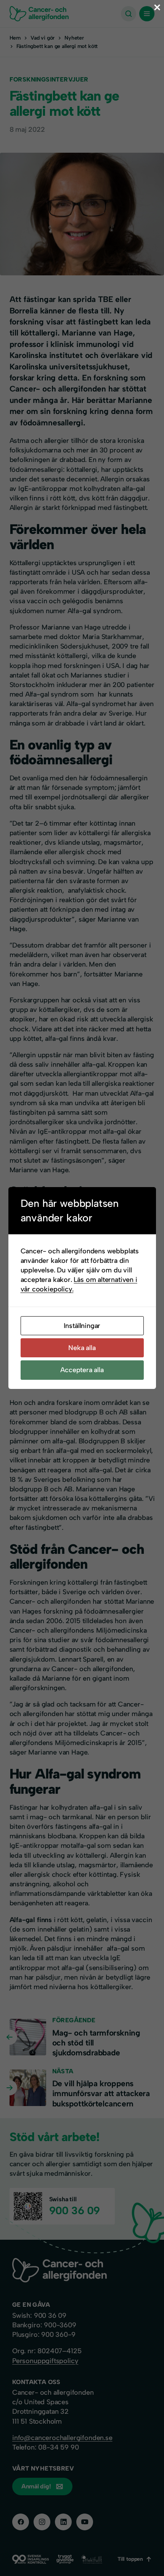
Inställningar (82, 1326)
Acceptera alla (82, 1370)
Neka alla (82, 1348)
